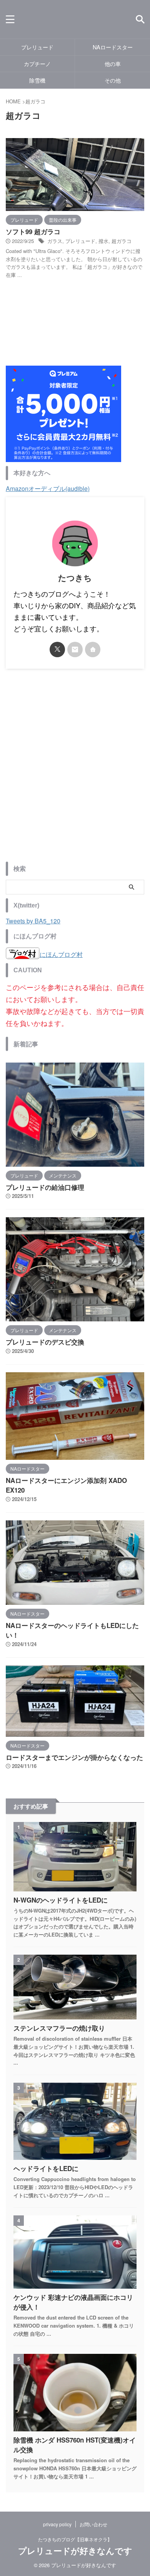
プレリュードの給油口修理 (45, 1187)
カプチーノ (37, 63)
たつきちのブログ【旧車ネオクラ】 (75, 2539)
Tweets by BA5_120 (33, 921)
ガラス (55, 241)
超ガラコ (122, 241)
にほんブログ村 (61, 954)
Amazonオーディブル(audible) (48, 488)
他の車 (113, 63)
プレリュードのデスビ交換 (45, 1342)
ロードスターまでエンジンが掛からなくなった (74, 1757)
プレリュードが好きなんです (75, 2551)
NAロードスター (113, 47)
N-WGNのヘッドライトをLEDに (61, 1900)
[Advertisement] (75, 771)
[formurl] (75, 649)
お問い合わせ (93, 2524)
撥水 (103, 241)
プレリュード (37, 47)
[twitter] (57, 649)
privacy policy (57, 2524)
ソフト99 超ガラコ (33, 231)
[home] (93, 649)
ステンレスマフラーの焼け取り (59, 2028)
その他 (113, 80)
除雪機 (37, 80)
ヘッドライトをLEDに (46, 2168)
